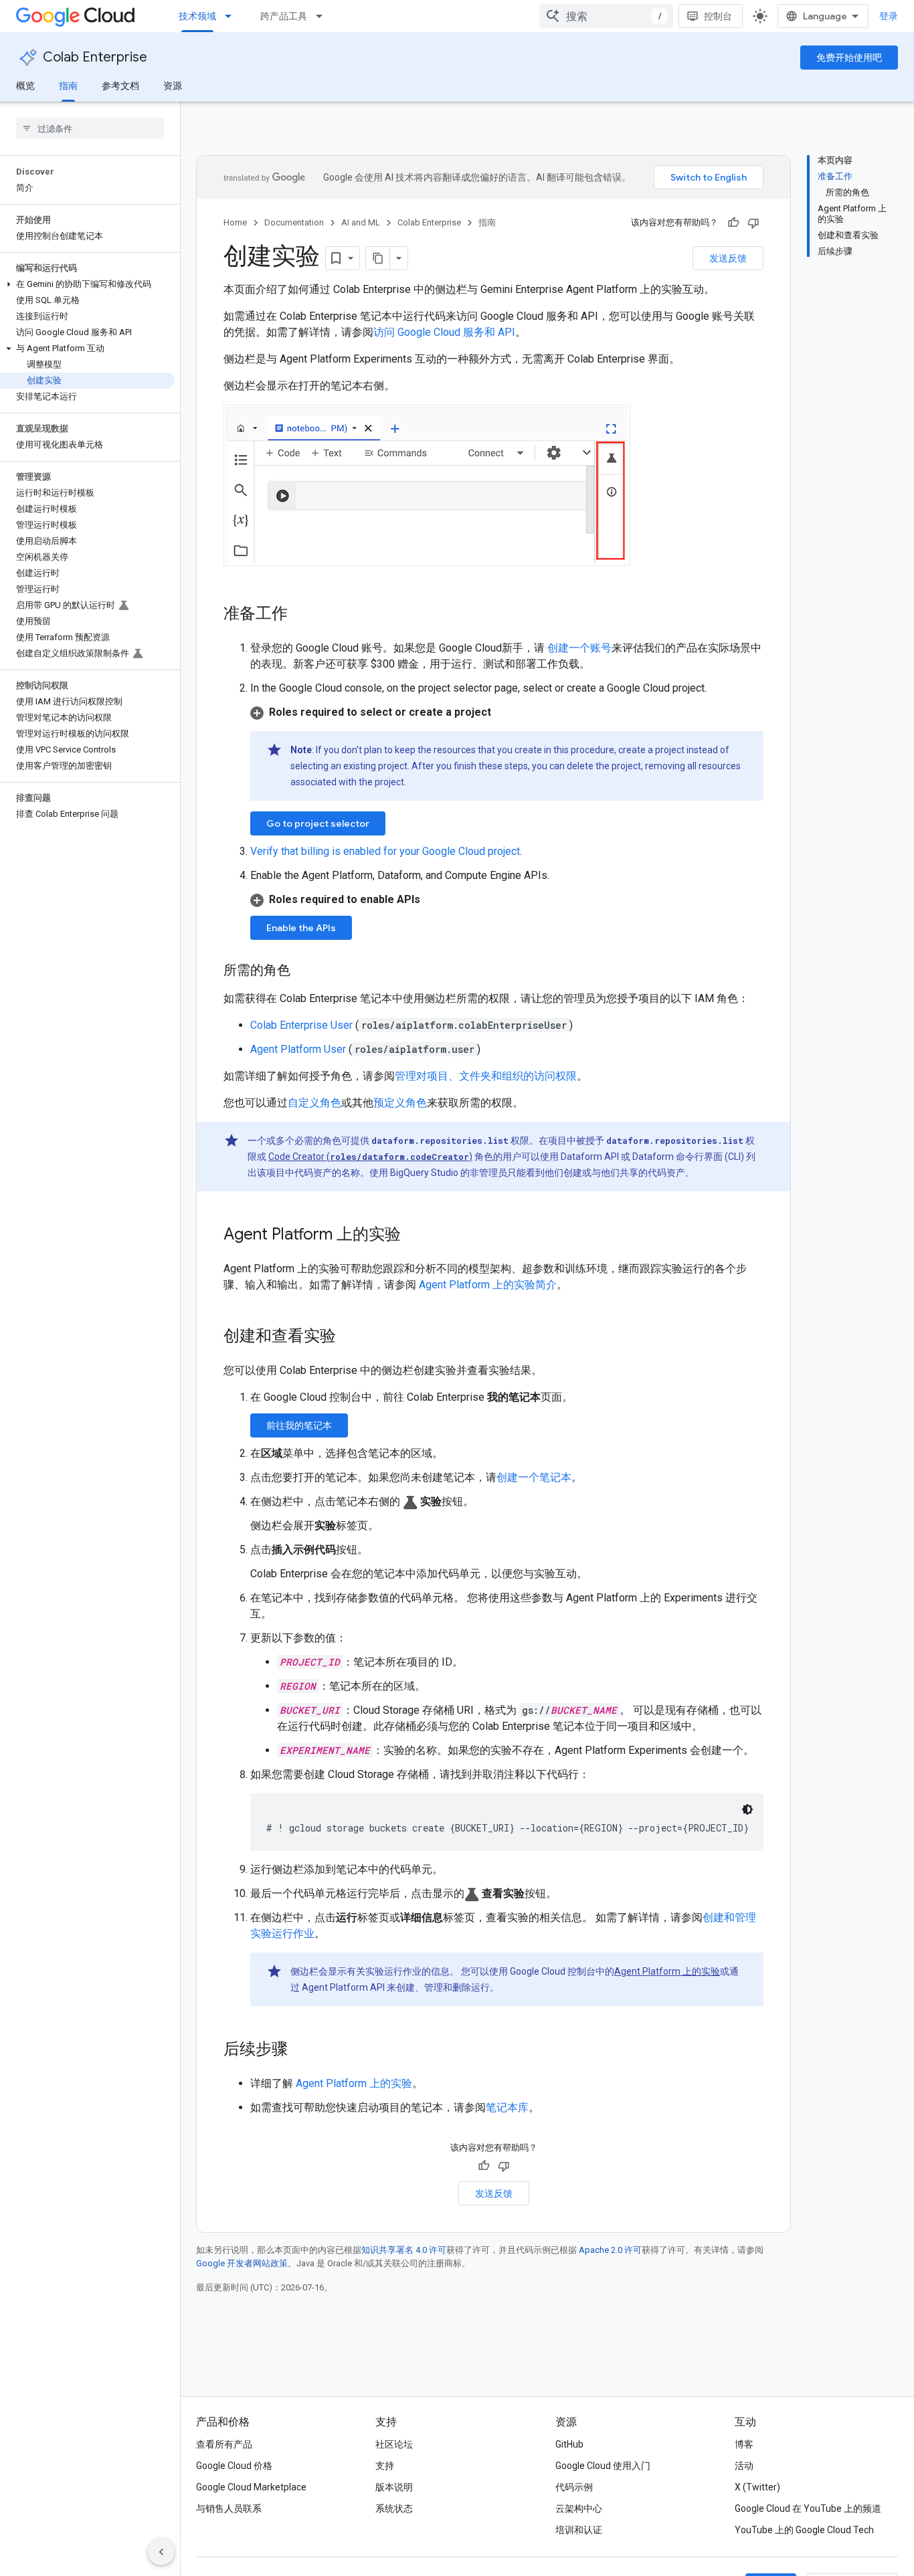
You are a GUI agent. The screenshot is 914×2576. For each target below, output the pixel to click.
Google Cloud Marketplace (251, 2487)
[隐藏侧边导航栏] (161, 2552)
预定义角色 (400, 1103)
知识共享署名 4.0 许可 (404, 2250)
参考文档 (120, 86)
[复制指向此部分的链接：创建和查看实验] (349, 1337)
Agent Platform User (299, 1049)
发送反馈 (728, 258)
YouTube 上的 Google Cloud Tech (804, 2530)
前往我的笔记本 (299, 1425)
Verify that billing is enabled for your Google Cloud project (385, 851)
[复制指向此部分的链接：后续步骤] (301, 2050)
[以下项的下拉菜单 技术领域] (232, 16)
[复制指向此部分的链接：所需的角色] (304, 971)
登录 (889, 16)
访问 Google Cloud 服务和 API (444, 332)
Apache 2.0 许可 (610, 2250)
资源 (173, 86)
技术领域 (197, 16)
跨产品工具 (284, 16)
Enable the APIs (301, 928)
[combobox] (606, 16)
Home (235, 222)
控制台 (718, 16)
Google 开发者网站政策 (242, 2263)
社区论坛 (394, 2444)
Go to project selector (318, 823)
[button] (87, 284)
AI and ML (361, 222)
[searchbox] (90, 128)
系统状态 (394, 2508)
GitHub (569, 2444)
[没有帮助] (753, 223)
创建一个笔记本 (534, 1477)
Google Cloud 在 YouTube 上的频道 (808, 2508)
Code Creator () (370, 1157)
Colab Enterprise (95, 57)
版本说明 (394, 2487)
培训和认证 (579, 2530)
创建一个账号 (578, 648)
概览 (25, 86)
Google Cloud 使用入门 (603, 2466)
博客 (744, 2444)
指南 (68, 86)
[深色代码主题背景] (747, 1809)
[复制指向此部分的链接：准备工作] (301, 615)
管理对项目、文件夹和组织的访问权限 (486, 1076)
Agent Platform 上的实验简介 (488, 1285)
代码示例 (574, 2487)
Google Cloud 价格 (234, 2466)
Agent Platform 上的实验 (667, 1971)
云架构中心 (579, 2508)
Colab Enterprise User (303, 1025)
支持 (385, 2466)
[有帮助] (733, 223)
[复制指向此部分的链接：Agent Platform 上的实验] (414, 1235)
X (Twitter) (757, 2487)
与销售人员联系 (229, 2508)
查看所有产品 (224, 2444)
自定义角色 (314, 1103)
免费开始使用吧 (849, 58)
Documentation (294, 222)
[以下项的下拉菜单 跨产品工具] (323, 16)
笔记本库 (507, 2107)
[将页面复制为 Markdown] (378, 258)
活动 (744, 2466)
